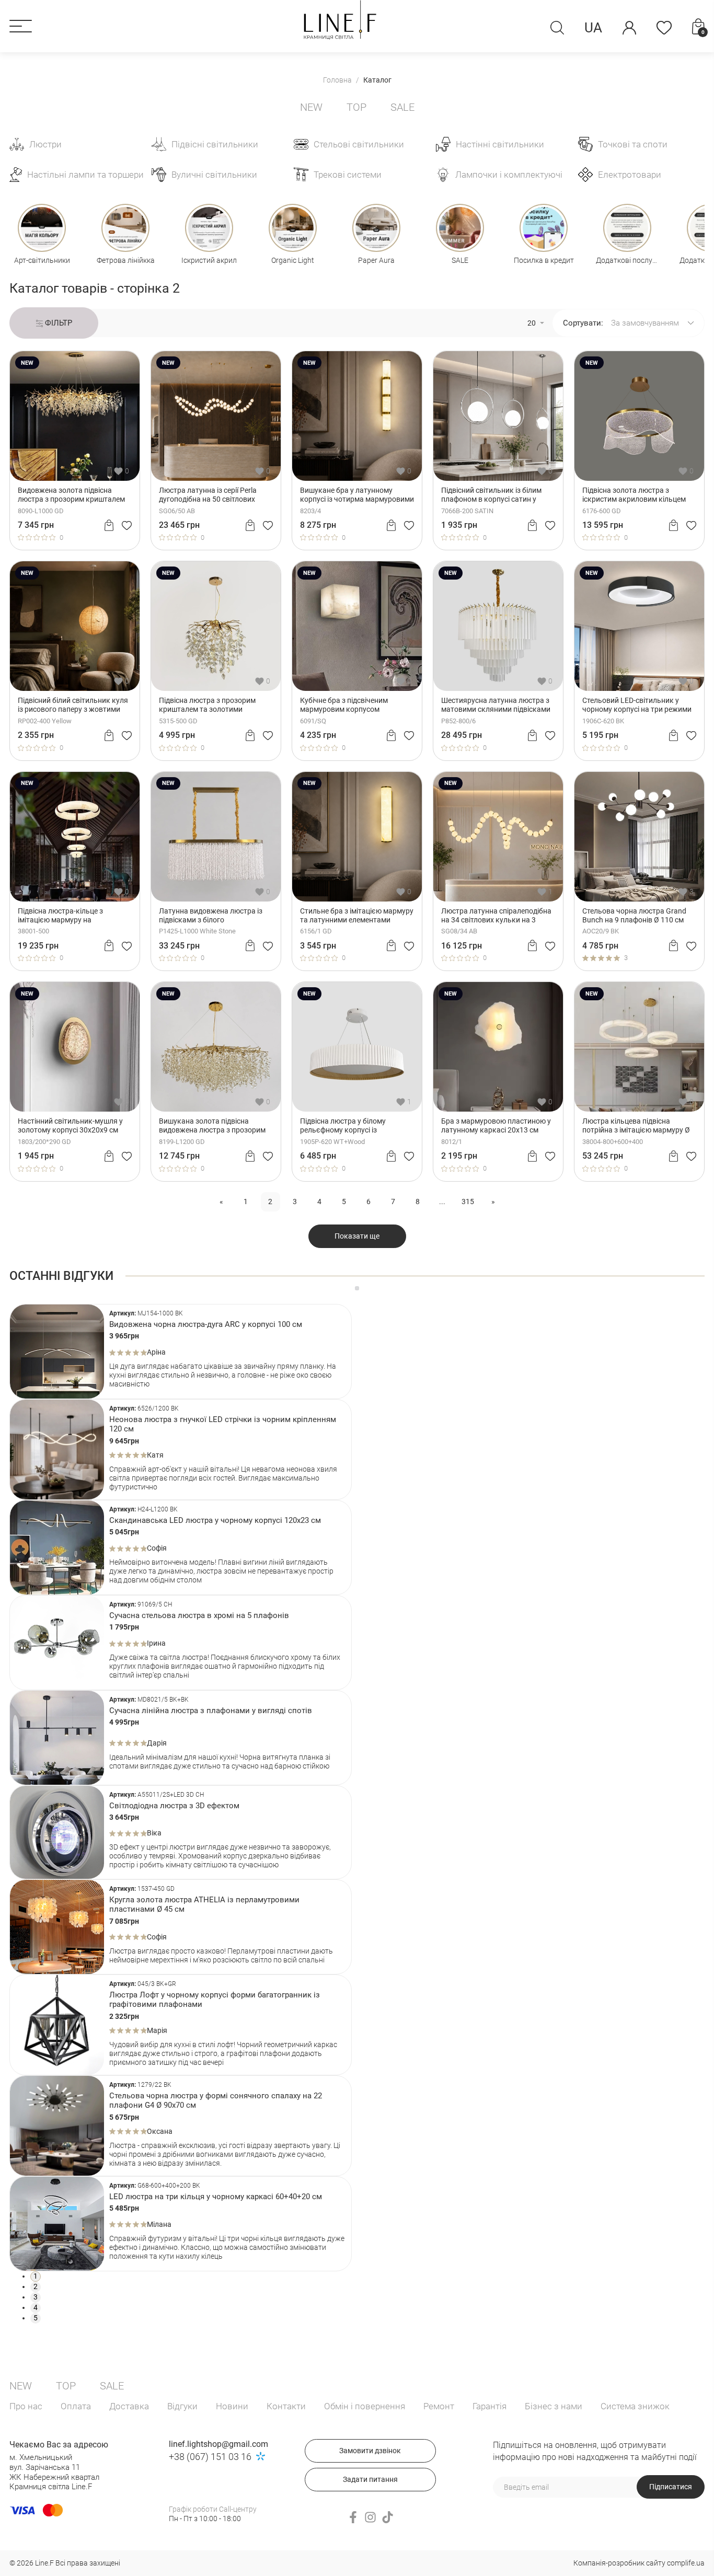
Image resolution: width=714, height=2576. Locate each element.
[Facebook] (353, 2517)
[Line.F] (340, 20)
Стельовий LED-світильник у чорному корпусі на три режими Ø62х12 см (637, 705)
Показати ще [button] (357, 1236)
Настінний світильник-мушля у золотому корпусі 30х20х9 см (70, 1125)
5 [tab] (36, 2318)
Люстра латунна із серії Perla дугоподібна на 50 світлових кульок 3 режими (208, 495)
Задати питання (370, 2479)
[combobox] (534, 323)
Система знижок (635, 2406)
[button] (21, 26)
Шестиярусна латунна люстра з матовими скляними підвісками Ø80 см (496, 705)
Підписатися (671, 2487)
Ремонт (439, 2406)
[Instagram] (370, 2517)
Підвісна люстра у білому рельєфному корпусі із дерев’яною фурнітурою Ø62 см (354, 1126)
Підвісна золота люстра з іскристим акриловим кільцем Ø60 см (634, 495)
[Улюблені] (664, 28)
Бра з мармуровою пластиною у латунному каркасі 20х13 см (496, 1125)
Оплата (76, 2406)
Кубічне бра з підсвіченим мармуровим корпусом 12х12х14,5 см (344, 705)
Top (356, 107)
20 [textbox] (532, 323)
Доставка (129, 2406)
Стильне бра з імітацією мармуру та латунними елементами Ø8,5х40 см (357, 916)
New (311, 107)
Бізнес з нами (554, 2406)
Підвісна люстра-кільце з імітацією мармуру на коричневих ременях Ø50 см (66, 916)
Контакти (286, 2406)
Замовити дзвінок (370, 2451)
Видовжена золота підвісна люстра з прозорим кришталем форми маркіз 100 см (71, 495)
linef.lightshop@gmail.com (218, 2444)
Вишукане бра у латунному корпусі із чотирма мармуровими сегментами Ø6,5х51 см (357, 495)
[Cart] (109, 525)
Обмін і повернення (365, 2406)
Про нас (26, 2406)
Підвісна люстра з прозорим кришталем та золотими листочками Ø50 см (207, 705)
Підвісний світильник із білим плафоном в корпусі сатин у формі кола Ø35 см (491, 495)
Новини (232, 2406)
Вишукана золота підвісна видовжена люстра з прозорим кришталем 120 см (212, 1126)
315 (468, 1202)
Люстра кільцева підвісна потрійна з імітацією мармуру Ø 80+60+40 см (636, 1126)
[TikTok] (388, 2517)
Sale (402, 107)
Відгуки (182, 2406)
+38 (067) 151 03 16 (210, 2457)
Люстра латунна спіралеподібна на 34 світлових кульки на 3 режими (496, 916)
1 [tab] (36, 2276)
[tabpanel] (181, 1351)
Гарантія (490, 2406)
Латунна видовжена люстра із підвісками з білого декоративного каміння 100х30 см (213, 916)
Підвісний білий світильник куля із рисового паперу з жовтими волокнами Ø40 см (73, 705)
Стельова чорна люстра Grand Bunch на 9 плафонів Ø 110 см (634, 915)
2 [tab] (36, 2286)
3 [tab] (36, 2297)
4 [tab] (36, 2307)
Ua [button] (593, 28)
